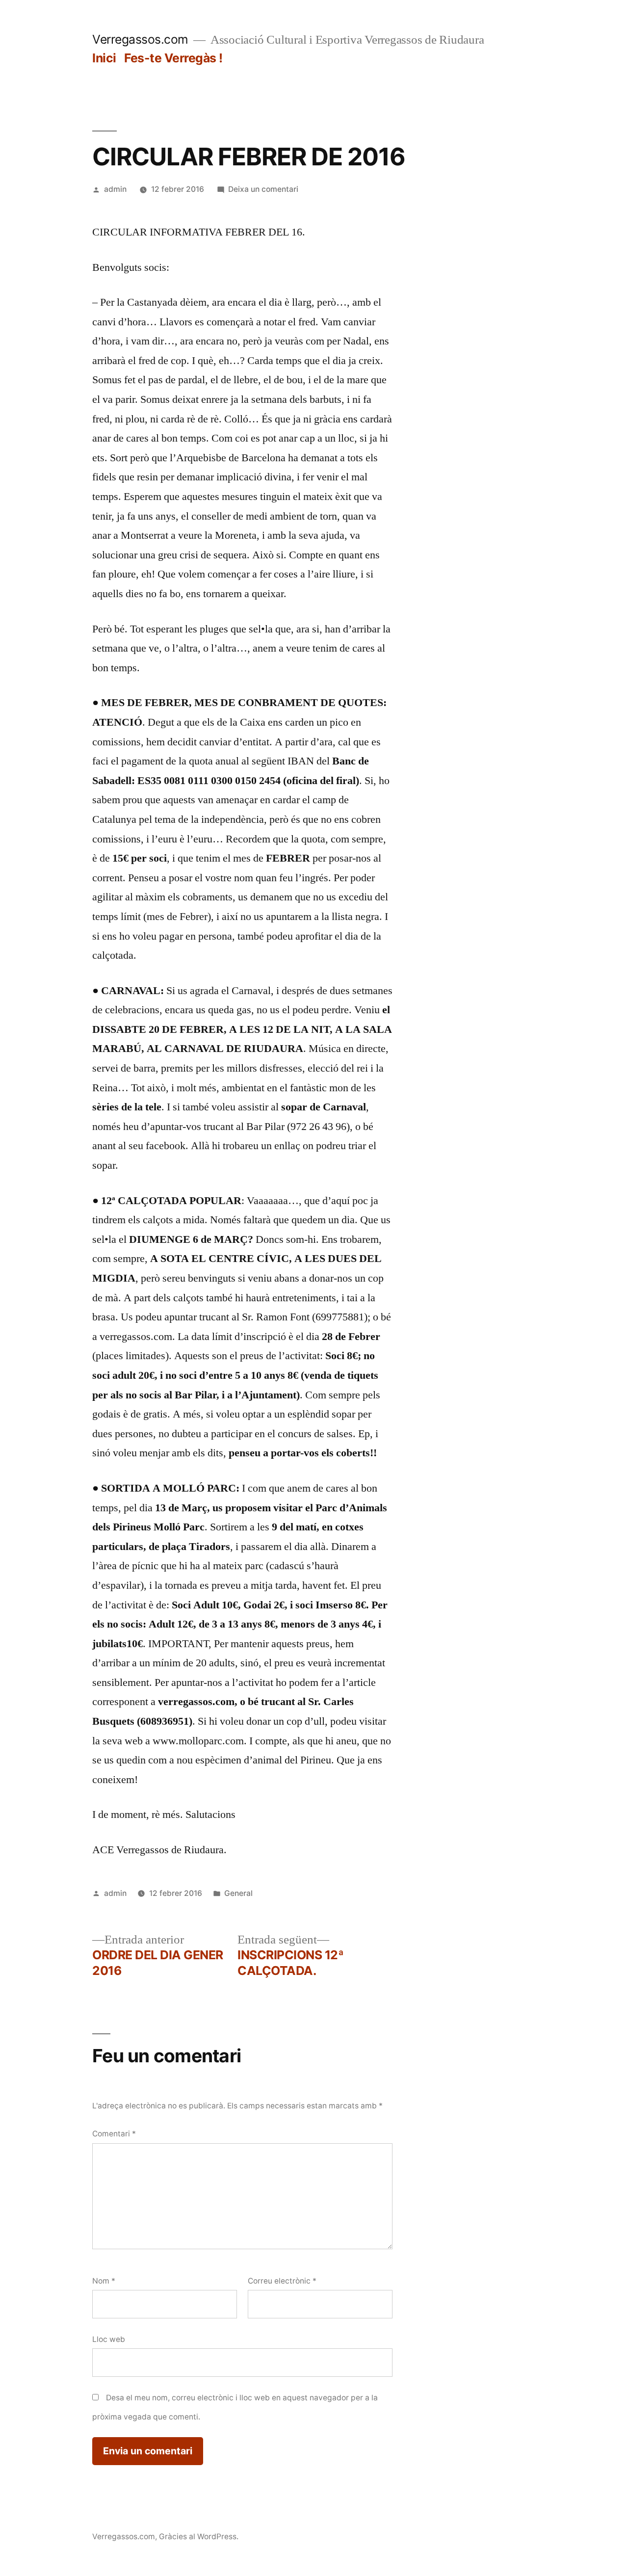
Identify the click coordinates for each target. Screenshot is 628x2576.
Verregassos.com (140, 39)
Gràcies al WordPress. (199, 2537)
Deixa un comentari (263, 189)
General (238, 1893)
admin (115, 189)
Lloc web (109, 2339)
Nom (104, 2281)
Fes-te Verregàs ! (173, 58)
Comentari (114, 2134)
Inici (104, 58)
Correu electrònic (282, 2281)
